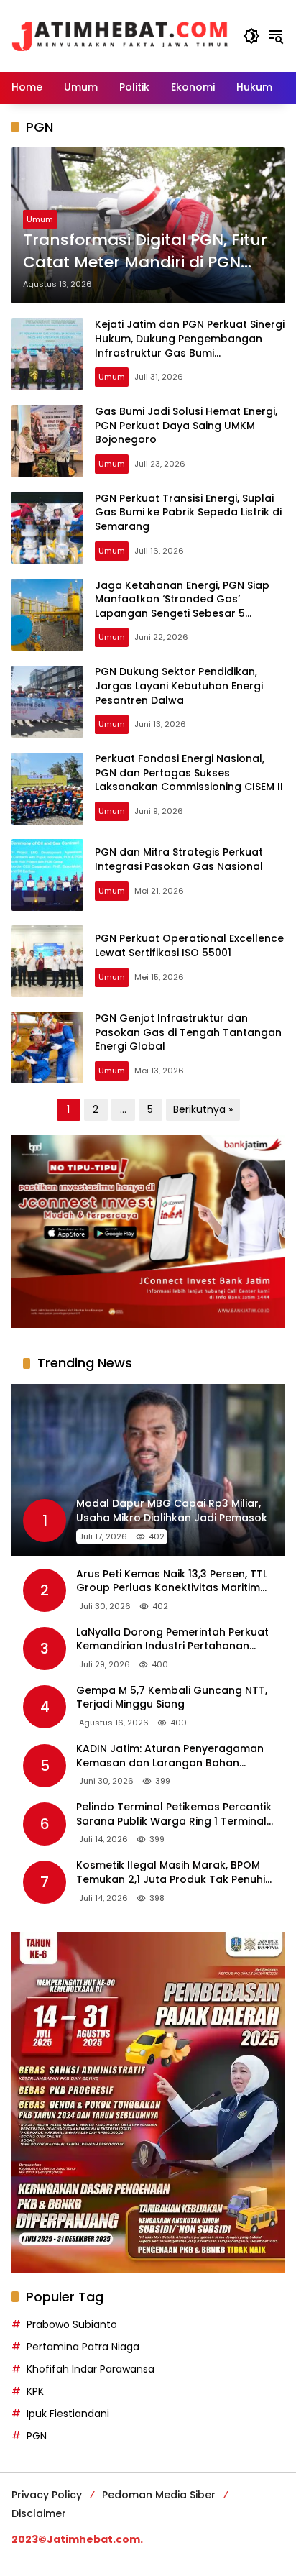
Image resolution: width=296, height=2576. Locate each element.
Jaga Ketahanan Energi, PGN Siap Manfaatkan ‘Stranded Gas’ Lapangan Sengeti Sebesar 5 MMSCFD (182, 606)
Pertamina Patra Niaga (83, 2347)
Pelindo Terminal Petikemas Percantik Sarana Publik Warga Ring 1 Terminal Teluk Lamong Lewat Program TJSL (174, 1814)
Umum (40, 219)
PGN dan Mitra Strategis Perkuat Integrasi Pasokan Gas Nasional (179, 859)
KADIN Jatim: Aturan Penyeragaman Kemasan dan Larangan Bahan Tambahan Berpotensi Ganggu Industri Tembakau (170, 1756)
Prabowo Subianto (72, 2324)
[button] (251, 36)
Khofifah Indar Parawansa (91, 2369)
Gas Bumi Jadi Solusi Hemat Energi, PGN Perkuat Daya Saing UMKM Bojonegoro (186, 425)
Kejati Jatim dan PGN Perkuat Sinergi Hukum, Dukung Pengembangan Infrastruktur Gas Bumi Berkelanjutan (190, 345)
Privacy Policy (47, 2495)
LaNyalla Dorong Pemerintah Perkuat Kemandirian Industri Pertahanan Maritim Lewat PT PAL (172, 1640)
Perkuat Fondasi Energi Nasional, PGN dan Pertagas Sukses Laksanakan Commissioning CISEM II (189, 773)
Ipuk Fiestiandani (68, 2414)
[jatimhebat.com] (120, 35)
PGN (37, 2436)
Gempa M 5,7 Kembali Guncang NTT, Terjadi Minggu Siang (172, 1698)
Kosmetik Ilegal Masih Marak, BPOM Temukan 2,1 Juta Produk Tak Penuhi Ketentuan (171, 1873)
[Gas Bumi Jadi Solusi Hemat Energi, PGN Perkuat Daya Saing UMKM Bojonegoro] (47, 441)
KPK (35, 2391)
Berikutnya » (203, 1109)
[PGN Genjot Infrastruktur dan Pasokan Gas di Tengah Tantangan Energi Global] (47, 1048)
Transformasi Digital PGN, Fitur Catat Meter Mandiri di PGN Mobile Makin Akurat (145, 252)
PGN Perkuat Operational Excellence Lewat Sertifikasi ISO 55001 (189, 945)
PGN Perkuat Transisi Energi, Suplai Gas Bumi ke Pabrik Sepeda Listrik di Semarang (188, 512)
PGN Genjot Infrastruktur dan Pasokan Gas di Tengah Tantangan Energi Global (188, 1032)
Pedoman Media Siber (159, 2495)
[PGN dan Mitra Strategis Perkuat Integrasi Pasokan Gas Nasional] (47, 875)
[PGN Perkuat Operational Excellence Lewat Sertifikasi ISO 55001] (47, 961)
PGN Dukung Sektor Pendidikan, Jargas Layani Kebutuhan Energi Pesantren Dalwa (179, 686)
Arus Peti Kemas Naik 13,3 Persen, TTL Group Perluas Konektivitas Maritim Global (172, 1581)
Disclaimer (39, 2513)
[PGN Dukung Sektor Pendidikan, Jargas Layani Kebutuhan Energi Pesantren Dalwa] (47, 702)
